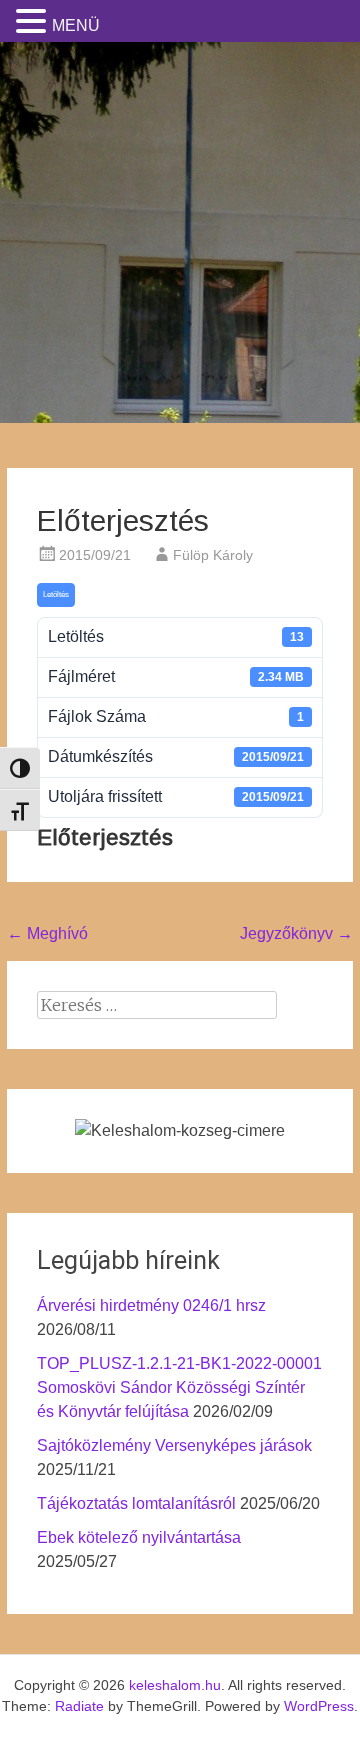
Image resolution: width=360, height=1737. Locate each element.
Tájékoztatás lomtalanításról (136, 1503)
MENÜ (76, 25)
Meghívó (47, 933)
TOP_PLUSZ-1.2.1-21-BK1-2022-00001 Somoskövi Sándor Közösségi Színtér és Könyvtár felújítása (179, 1387)
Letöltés (56, 594)
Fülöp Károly (213, 555)
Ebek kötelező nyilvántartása (139, 1537)
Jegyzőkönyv (296, 933)
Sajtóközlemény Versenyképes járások (174, 1445)
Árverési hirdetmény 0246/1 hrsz (151, 1305)
